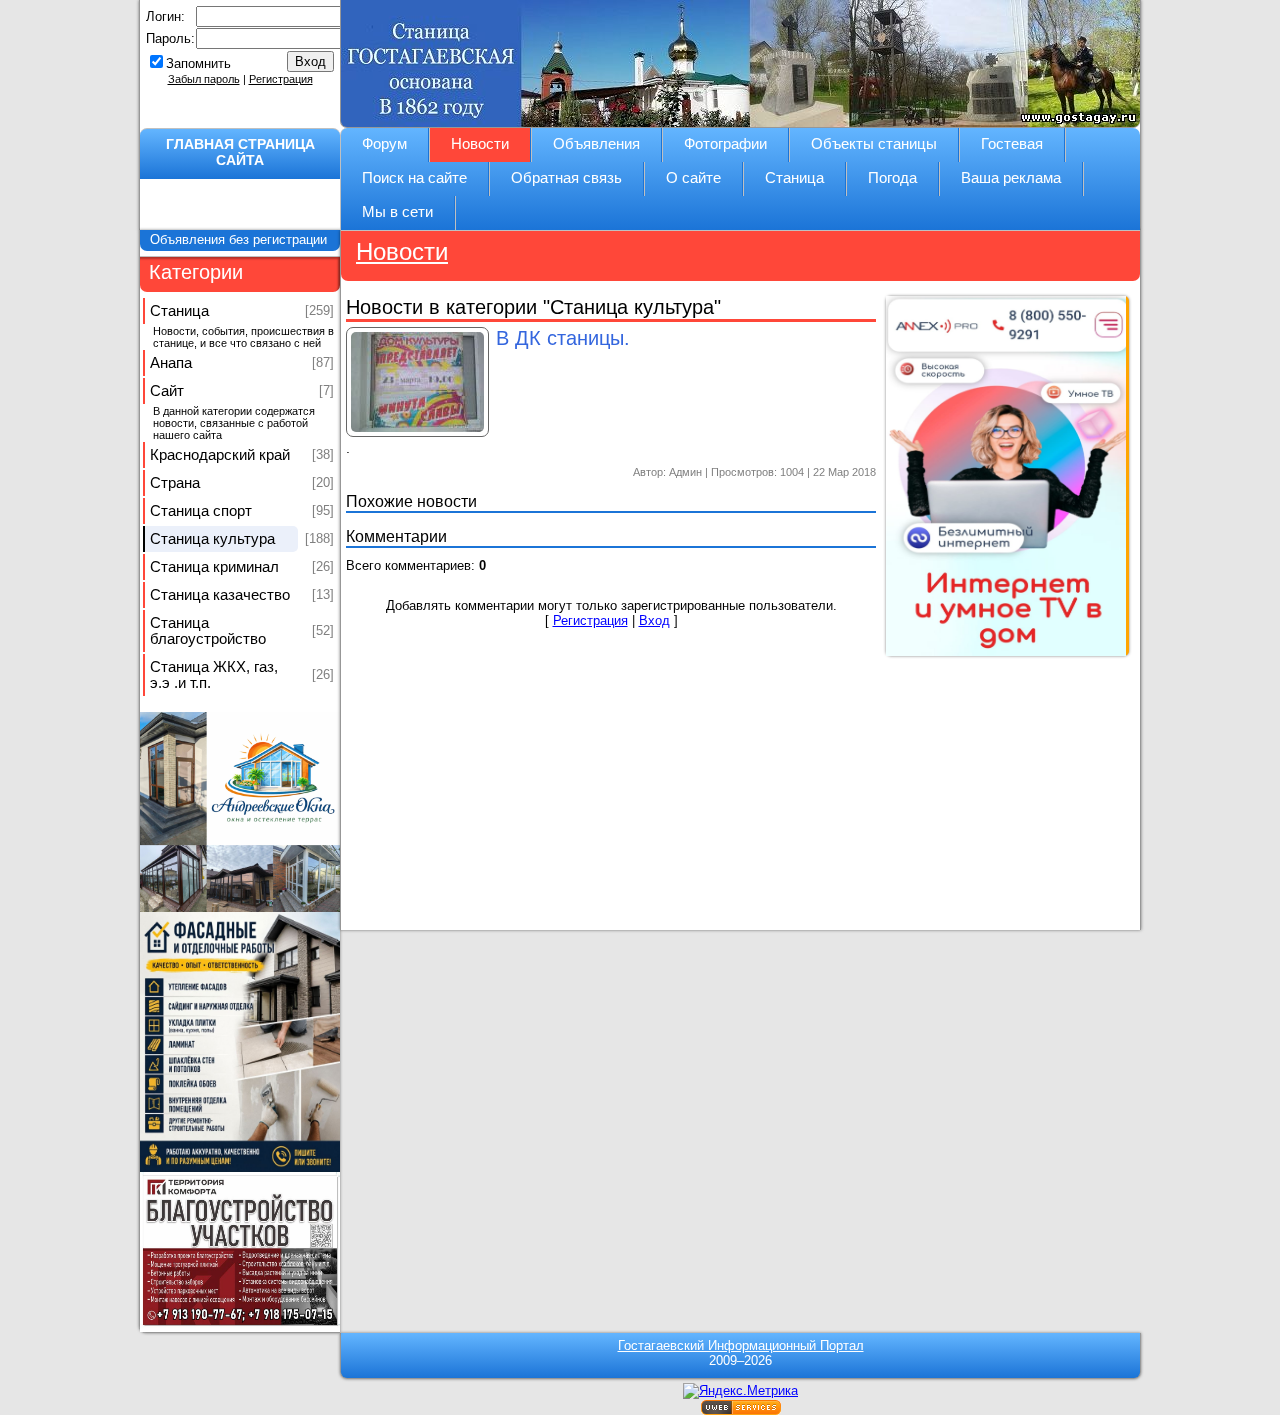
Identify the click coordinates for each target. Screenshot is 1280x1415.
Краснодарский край (220, 455)
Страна (175, 483)
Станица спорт (201, 511)
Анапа (171, 363)
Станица (179, 311)
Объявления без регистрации (240, 239)
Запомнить (198, 63)
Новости (402, 251)
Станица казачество (220, 595)
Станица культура (212, 539)
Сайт (167, 391)
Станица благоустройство (208, 631)
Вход (654, 620)
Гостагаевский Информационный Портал (741, 1345)
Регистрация (281, 79)
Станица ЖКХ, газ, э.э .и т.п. (214, 675)
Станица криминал (214, 567)
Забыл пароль (204, 79)
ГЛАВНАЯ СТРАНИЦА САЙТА (240, 152)
